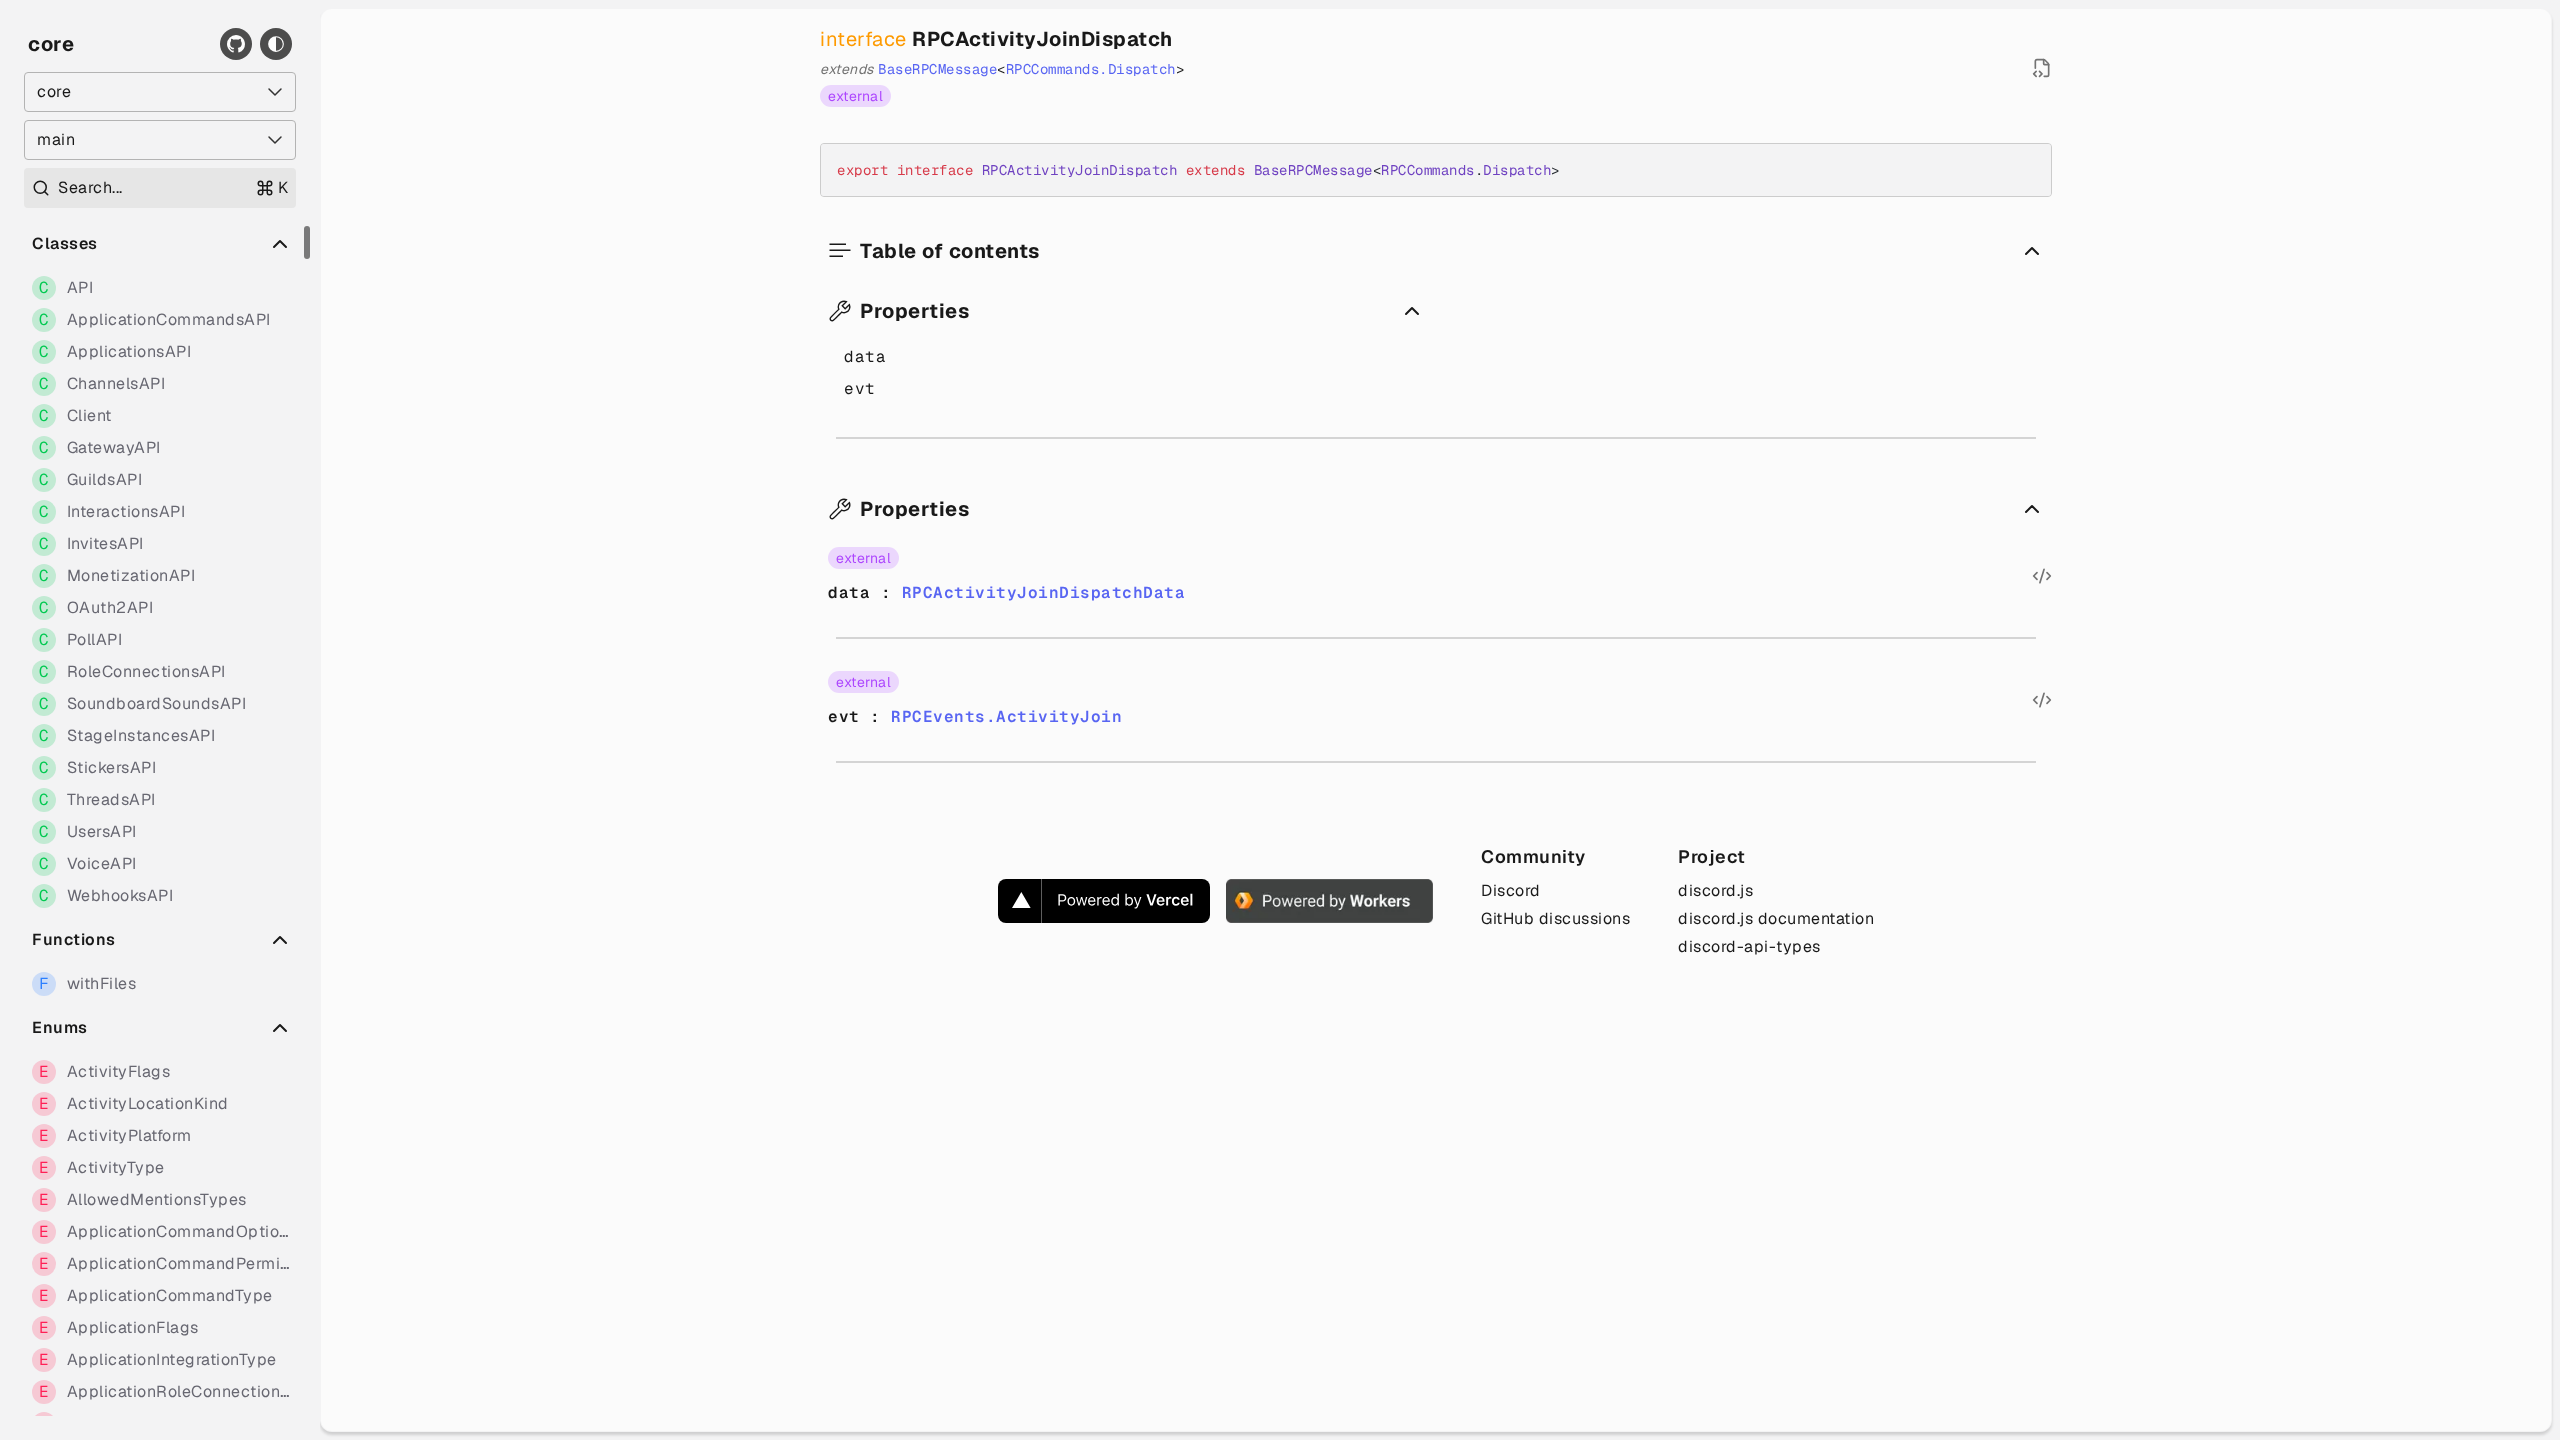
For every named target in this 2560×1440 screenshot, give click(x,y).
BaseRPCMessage (937, 69)
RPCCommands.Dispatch (1091, 69)
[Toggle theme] (276, 44)
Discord (1511, 890)
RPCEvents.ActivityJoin (1006, 716)
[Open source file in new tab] (2042, 68)
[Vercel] (1104, 901)
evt (860, 388)
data (865, 356)
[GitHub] (236, 44)
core (51, 44)
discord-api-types (1749, 946)
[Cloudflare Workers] (1329, 901)
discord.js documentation (1776, 918)
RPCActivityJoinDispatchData (1044, 592)
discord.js (1715, 890)
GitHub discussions (1555, 918)
